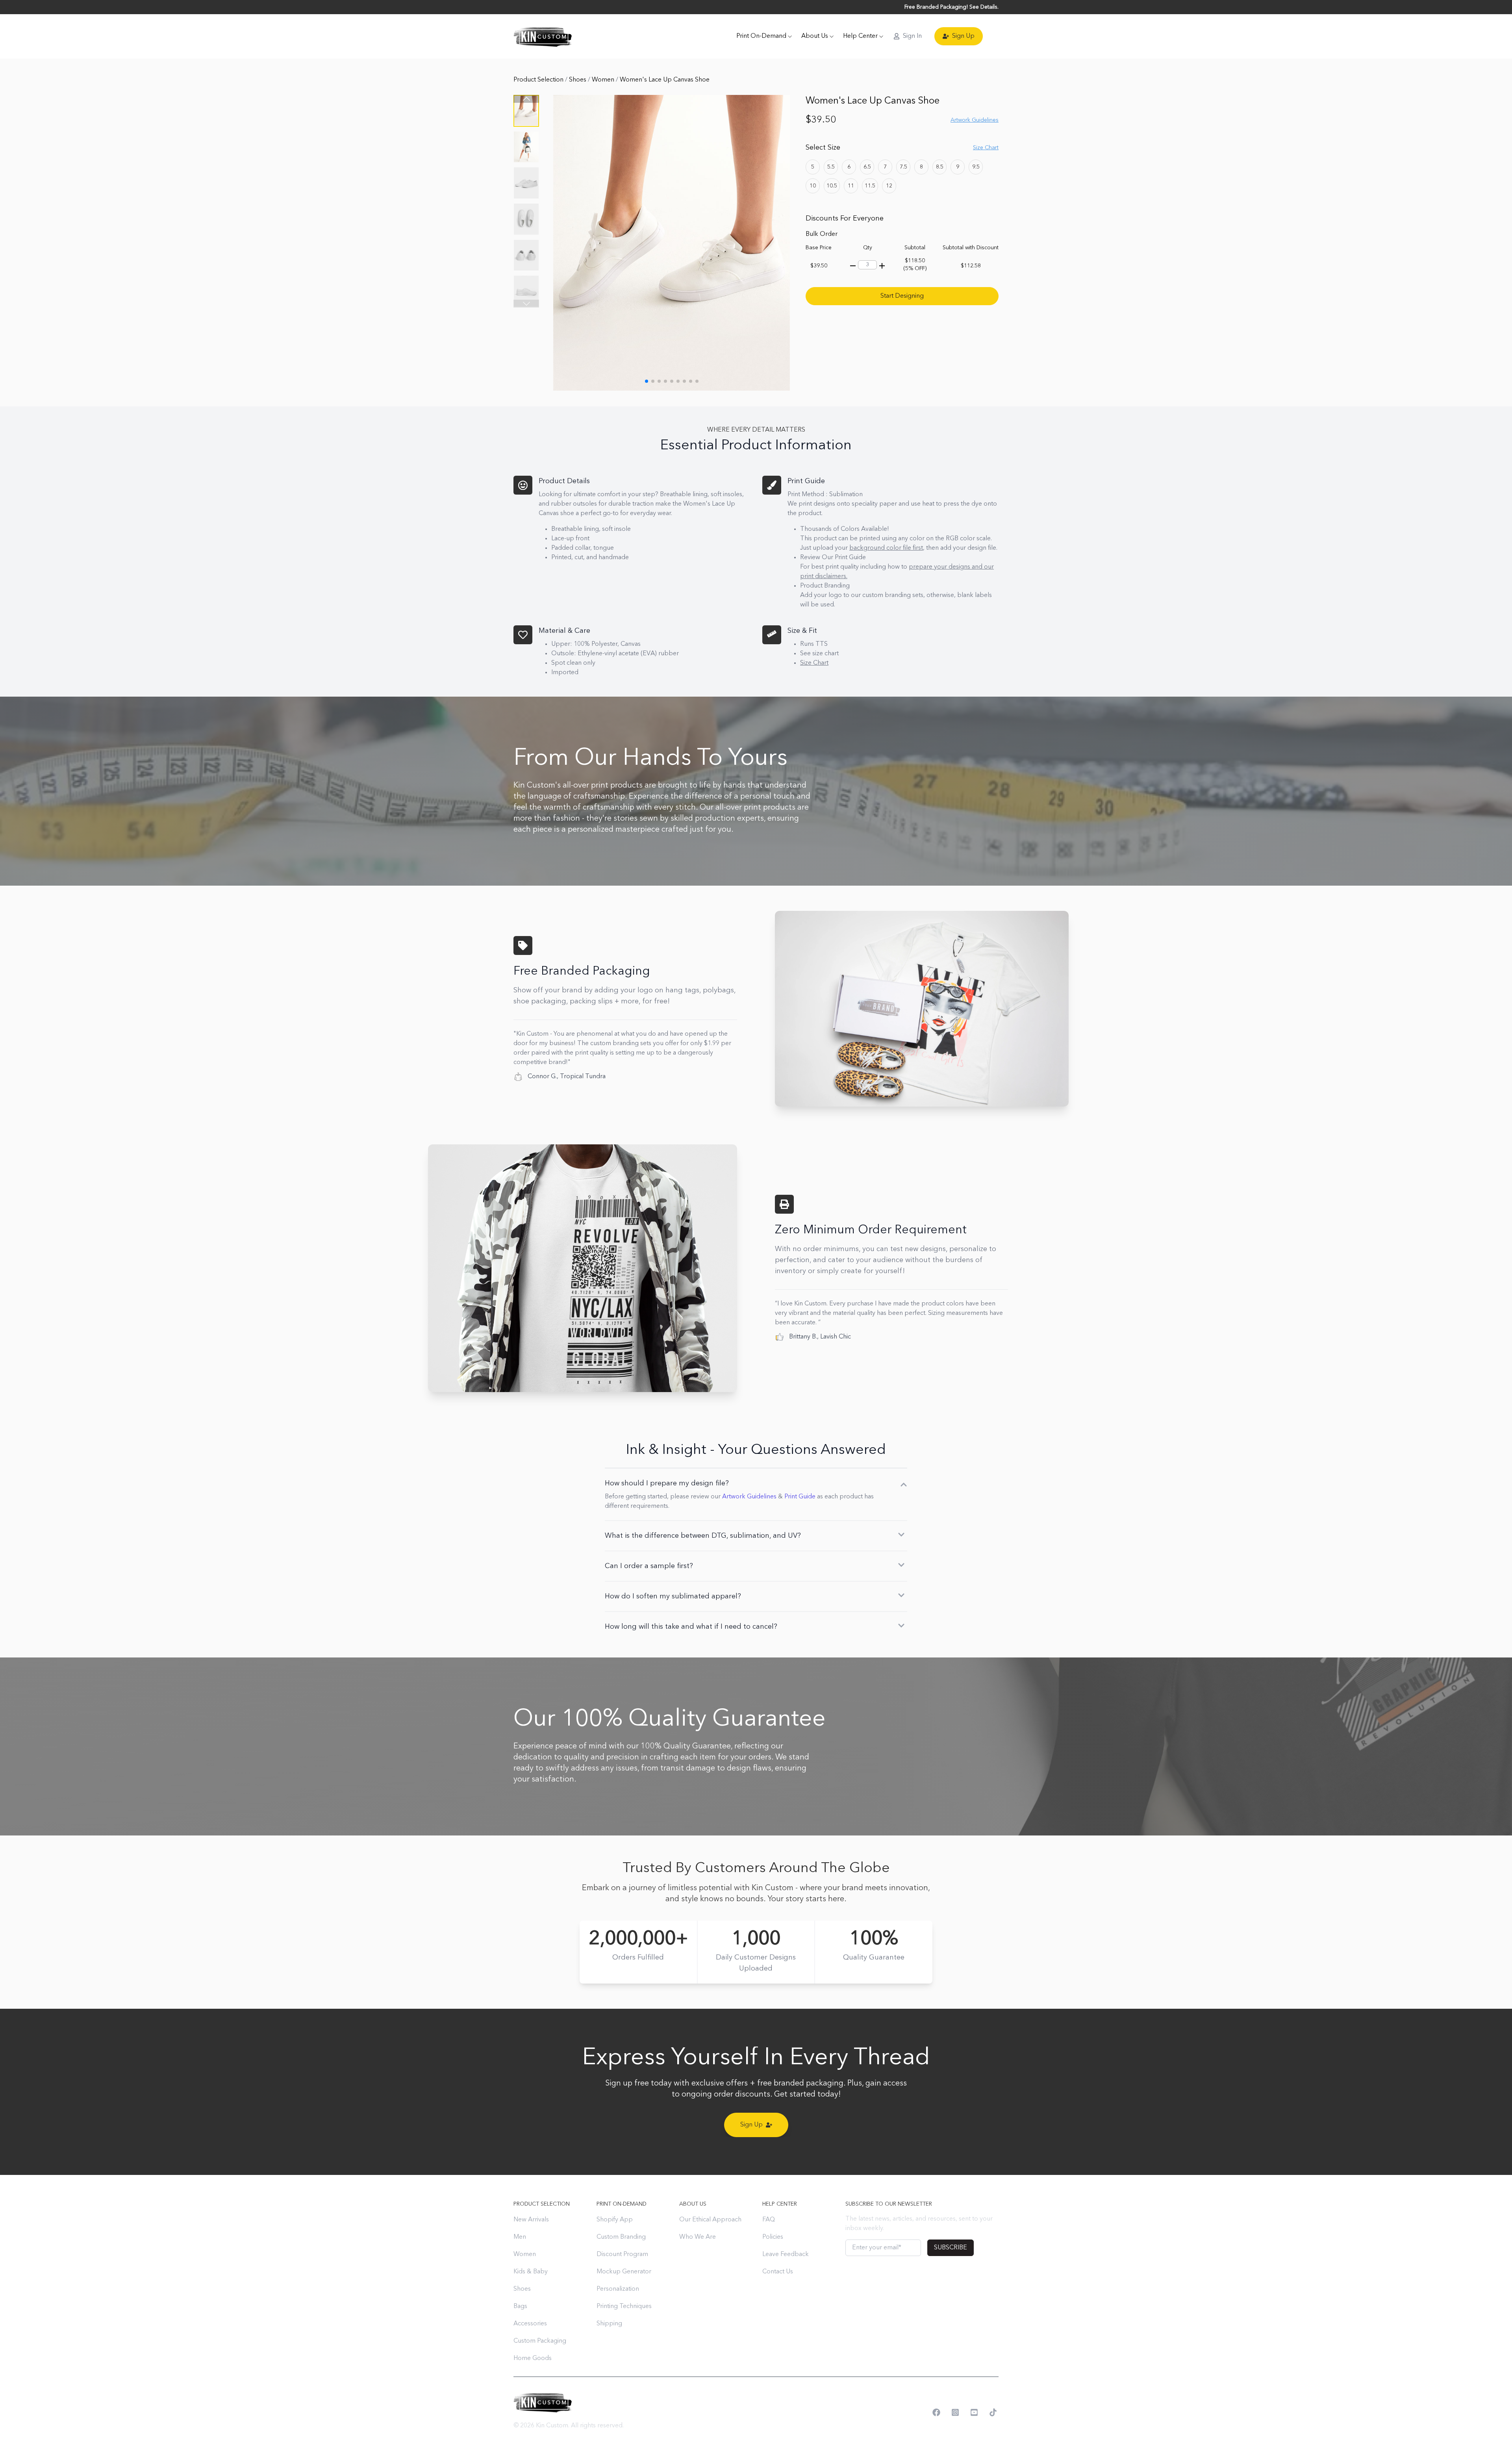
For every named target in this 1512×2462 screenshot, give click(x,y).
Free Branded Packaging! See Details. (951, 7)
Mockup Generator (624, 2272)
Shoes (578, 80)
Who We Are (698, 2237)
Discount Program (622, 2254)
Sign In (912, 36)
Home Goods (533, 2358)
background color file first (886, 548)
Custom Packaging (540, 2341)
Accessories (530, 2324)
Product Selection (539, 80)
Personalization (618, 2289)
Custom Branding (621, 2237)
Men (520, 2237)
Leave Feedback (786, 2254)
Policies (773, 2237)
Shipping (609, 2324)
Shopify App (615, 2220)
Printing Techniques (624, 2306)
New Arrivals (531, 2220)
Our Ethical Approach (710, 2220)
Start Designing (902, 296)
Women (604, 80)
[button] (526, 304)
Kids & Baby (531, 2272)
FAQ (769, 2220)
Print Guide (800, 1497)
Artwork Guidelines (749, 1497)
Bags (520, 2306)
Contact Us (778, 2272)
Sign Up (963, 36)
